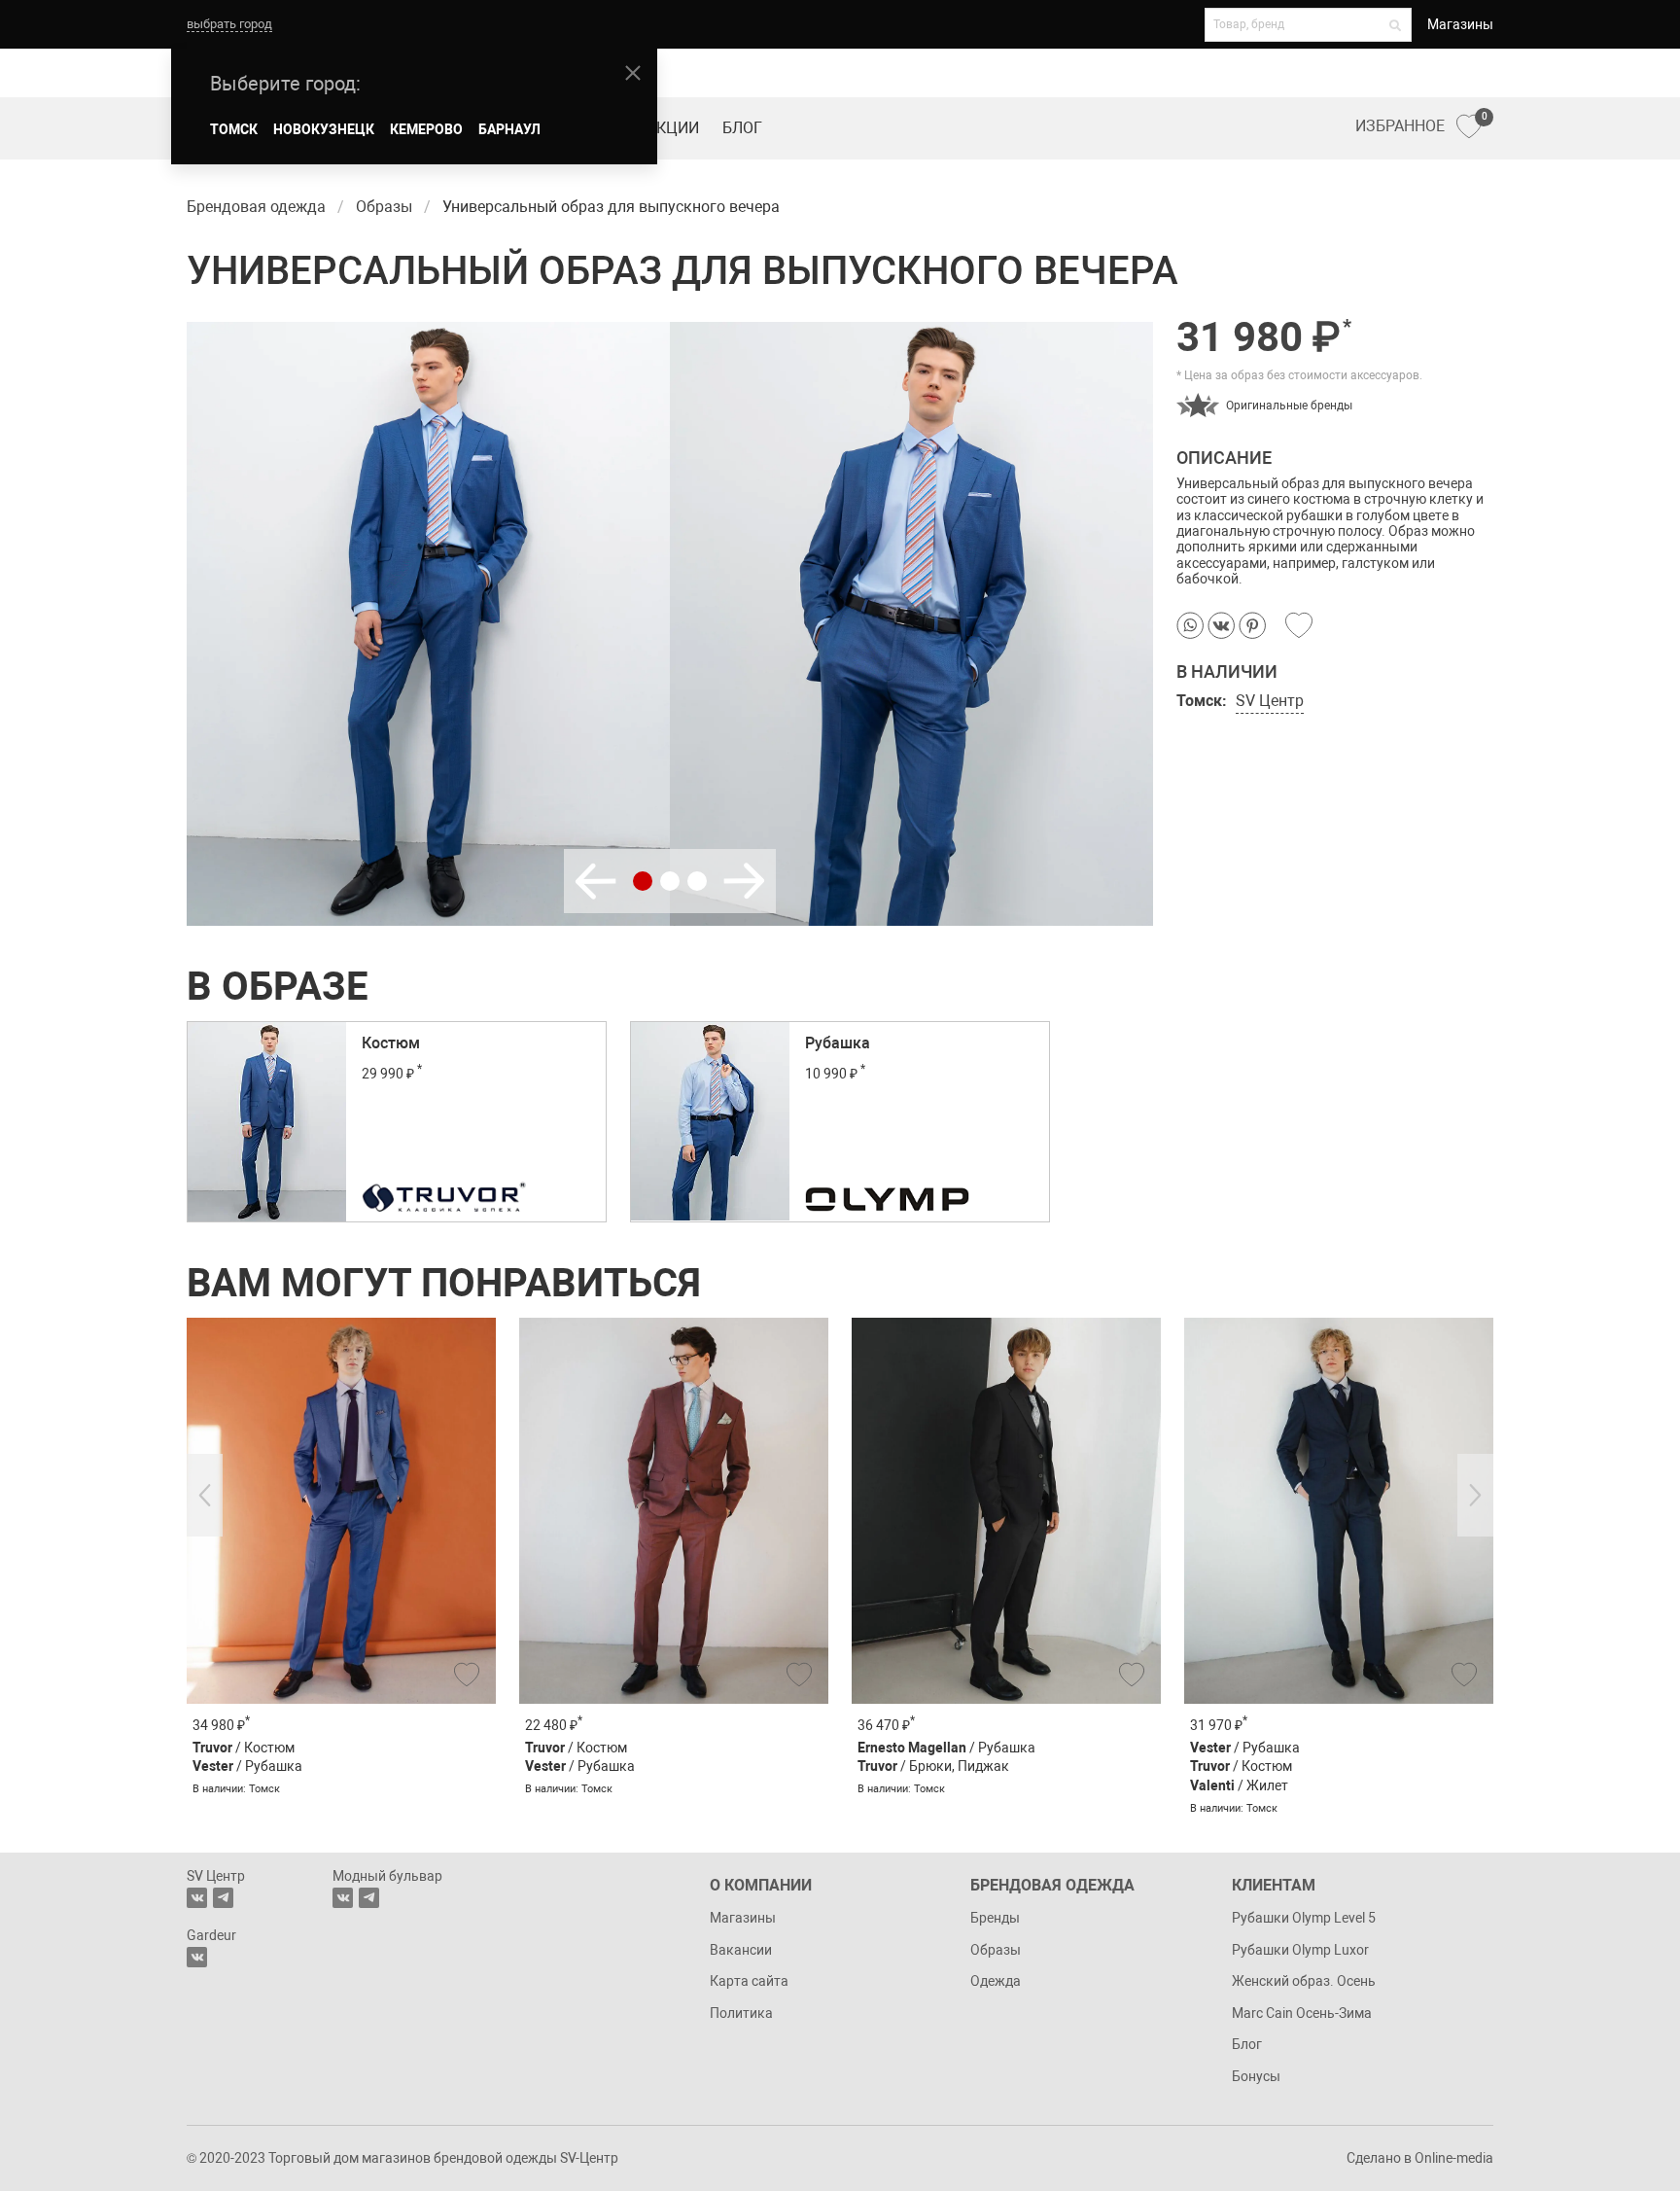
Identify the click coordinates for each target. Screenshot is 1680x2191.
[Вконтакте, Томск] (197, 1898)
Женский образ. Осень (1304, 1981)
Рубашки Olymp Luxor (1300, 1950)
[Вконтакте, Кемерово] (197, 1957)
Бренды (995, 1918)
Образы (996, 1950)
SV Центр (1270, 701)
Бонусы (1256, 2076)
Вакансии (741, 1950)
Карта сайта (749, 1981)
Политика (741, 2013)
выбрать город (229, 24)
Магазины (1460, 24)
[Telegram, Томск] (223, 1898)
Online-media (1454, 2158)
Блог (742, 128)
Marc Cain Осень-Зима (1302, 2013)
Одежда (996, 1981)
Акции (673, 128)
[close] (633, 73)
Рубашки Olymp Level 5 (1304, 1918)
